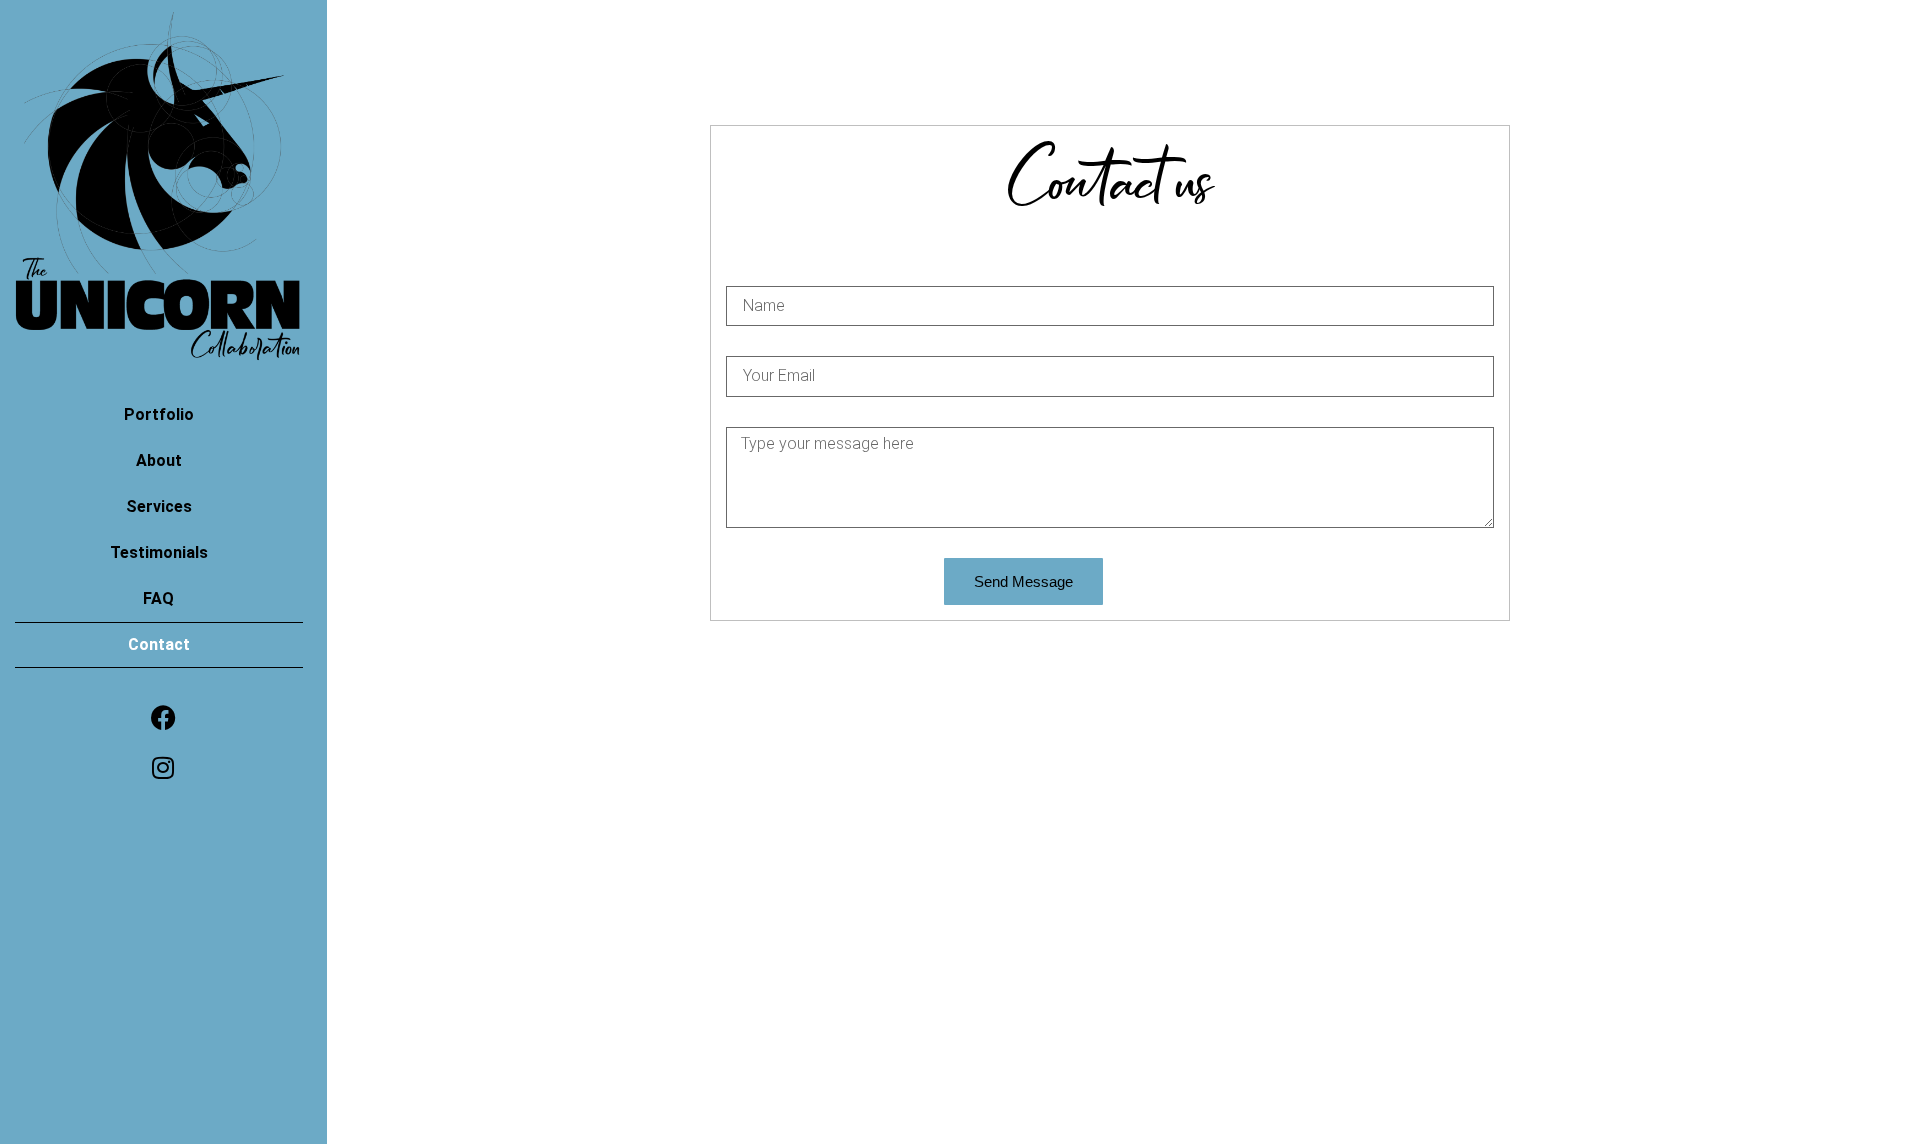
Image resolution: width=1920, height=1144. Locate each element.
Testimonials (159, 552)
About (159, 460)
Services (159, 506)
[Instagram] (163, 767)
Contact (159, 644)
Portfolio (159, 414)
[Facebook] (163, 717)
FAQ (158, 598)
